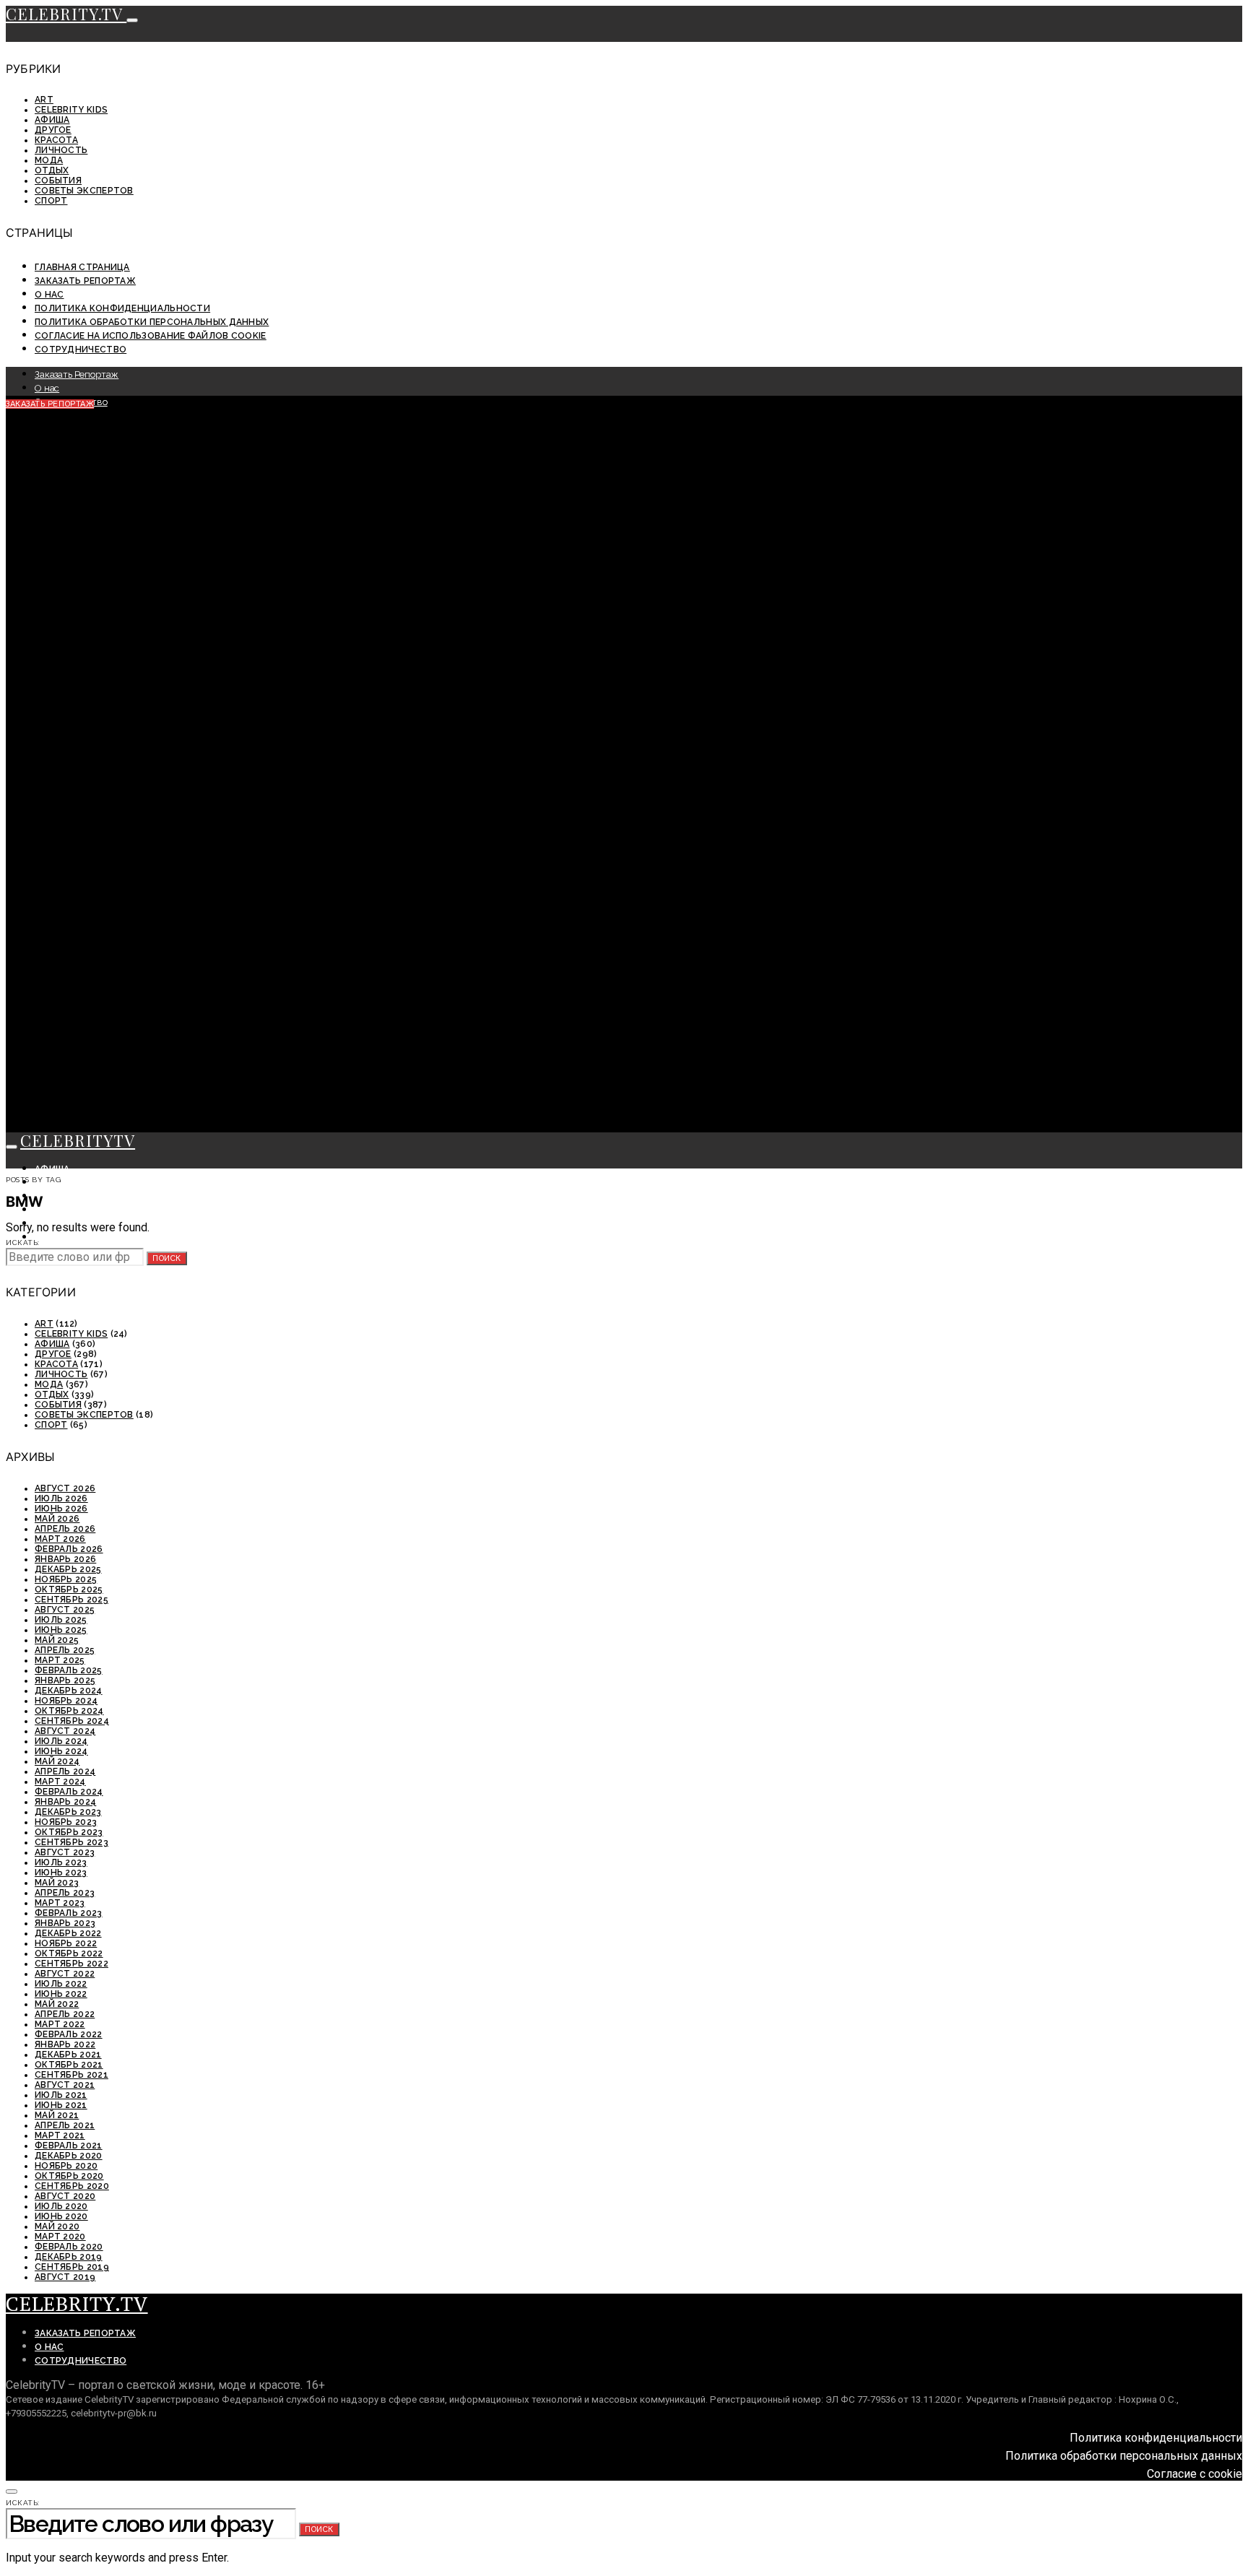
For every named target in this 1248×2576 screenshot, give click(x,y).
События (58, 181)
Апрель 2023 (65, 1893)
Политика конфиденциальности (122, 308)
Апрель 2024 (65, 1771)
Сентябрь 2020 (72, 2186)
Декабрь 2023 (68, 1812)
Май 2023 (57, 1883)
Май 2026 (57, 1519)
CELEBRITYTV (78, 1140)
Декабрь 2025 (68, 1569)
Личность (61, 150)
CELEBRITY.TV (66, 14)
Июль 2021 (61, 2095)
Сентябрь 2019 (72, 2267)
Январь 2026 (65, 1559)
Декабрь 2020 (69, 2156)
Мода (49, 160)
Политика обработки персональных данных (152, 322)
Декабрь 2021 (68, 2055)
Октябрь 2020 (69, 2176)
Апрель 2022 (65, 2014)
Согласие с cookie (1195, 2474)
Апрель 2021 (65, 2125)
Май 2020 (57, 2226)
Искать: (23, 1243)
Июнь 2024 (61, 1751)
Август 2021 (65, 2085)
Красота (56, 140)
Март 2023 (60, 1903)
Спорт (51, 201)
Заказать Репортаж (85, 281)
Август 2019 (65, 2277)
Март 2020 (60, 2237)
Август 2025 (65, 1610)
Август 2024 (65, 1731)
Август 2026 (65, 1488)
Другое (53, 130)
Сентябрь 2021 (71, 2075)
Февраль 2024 (69, 1792)
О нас (49, 295)
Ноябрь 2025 (66, 1579)
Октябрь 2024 (69, 1711)
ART (44, 100)
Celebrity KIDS (71, 110)
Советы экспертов (84, 191)
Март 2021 (60, 2135)
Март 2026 (60, 1539)
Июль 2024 (61, 1741)
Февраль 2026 (69, 1549)
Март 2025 (60, 1660)
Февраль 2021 (69, 2146)
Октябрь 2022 (69, 1953)
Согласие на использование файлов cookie (151, 336)
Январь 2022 (65, 2044)
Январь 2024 (65, 1802)
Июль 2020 (61, 2206)
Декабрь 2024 (69, 1691)
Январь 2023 (65, 1923)
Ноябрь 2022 (66, 1943)
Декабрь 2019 (69, 2257)
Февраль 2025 (69, 1670)
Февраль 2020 (69, 2247)
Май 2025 (57, 1640)
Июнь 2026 (61, 1509)
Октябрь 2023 (69, 1832)
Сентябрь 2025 (71, 1600)
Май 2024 (57, 1761)
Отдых (52, 170)
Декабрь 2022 (68, 1933)
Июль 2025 (61, 1620)
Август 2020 (65, 2196)
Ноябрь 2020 (66, 2166)
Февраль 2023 (69, 1913)
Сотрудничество (81, 350)
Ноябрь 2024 (66, 1701)
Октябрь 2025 (69, 1590)
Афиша (52, 120)
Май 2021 (57, 2115)
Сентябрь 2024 (72, 1721)
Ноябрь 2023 (66, 1822)
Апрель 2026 (65, 1529)
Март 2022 (60, 2024)
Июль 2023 (61, 1862)
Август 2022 (65, 1974)
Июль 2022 (61, 1984)
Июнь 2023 (61, 1873)
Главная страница (82, 267)
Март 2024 (60, 1782)
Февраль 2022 (69, 2034)
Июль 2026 (61, 1499)
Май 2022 (57, 2004)
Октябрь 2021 (69, 2065)
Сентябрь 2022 (71, 1964)
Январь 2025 (65, 1681)
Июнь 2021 (61, 2105)
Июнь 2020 (61, 2216)
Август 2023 (65, 1852)
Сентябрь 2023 (71, 1842)
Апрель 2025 (65, 1650)
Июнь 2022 (61, 1994)
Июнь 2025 (61, 1630)
